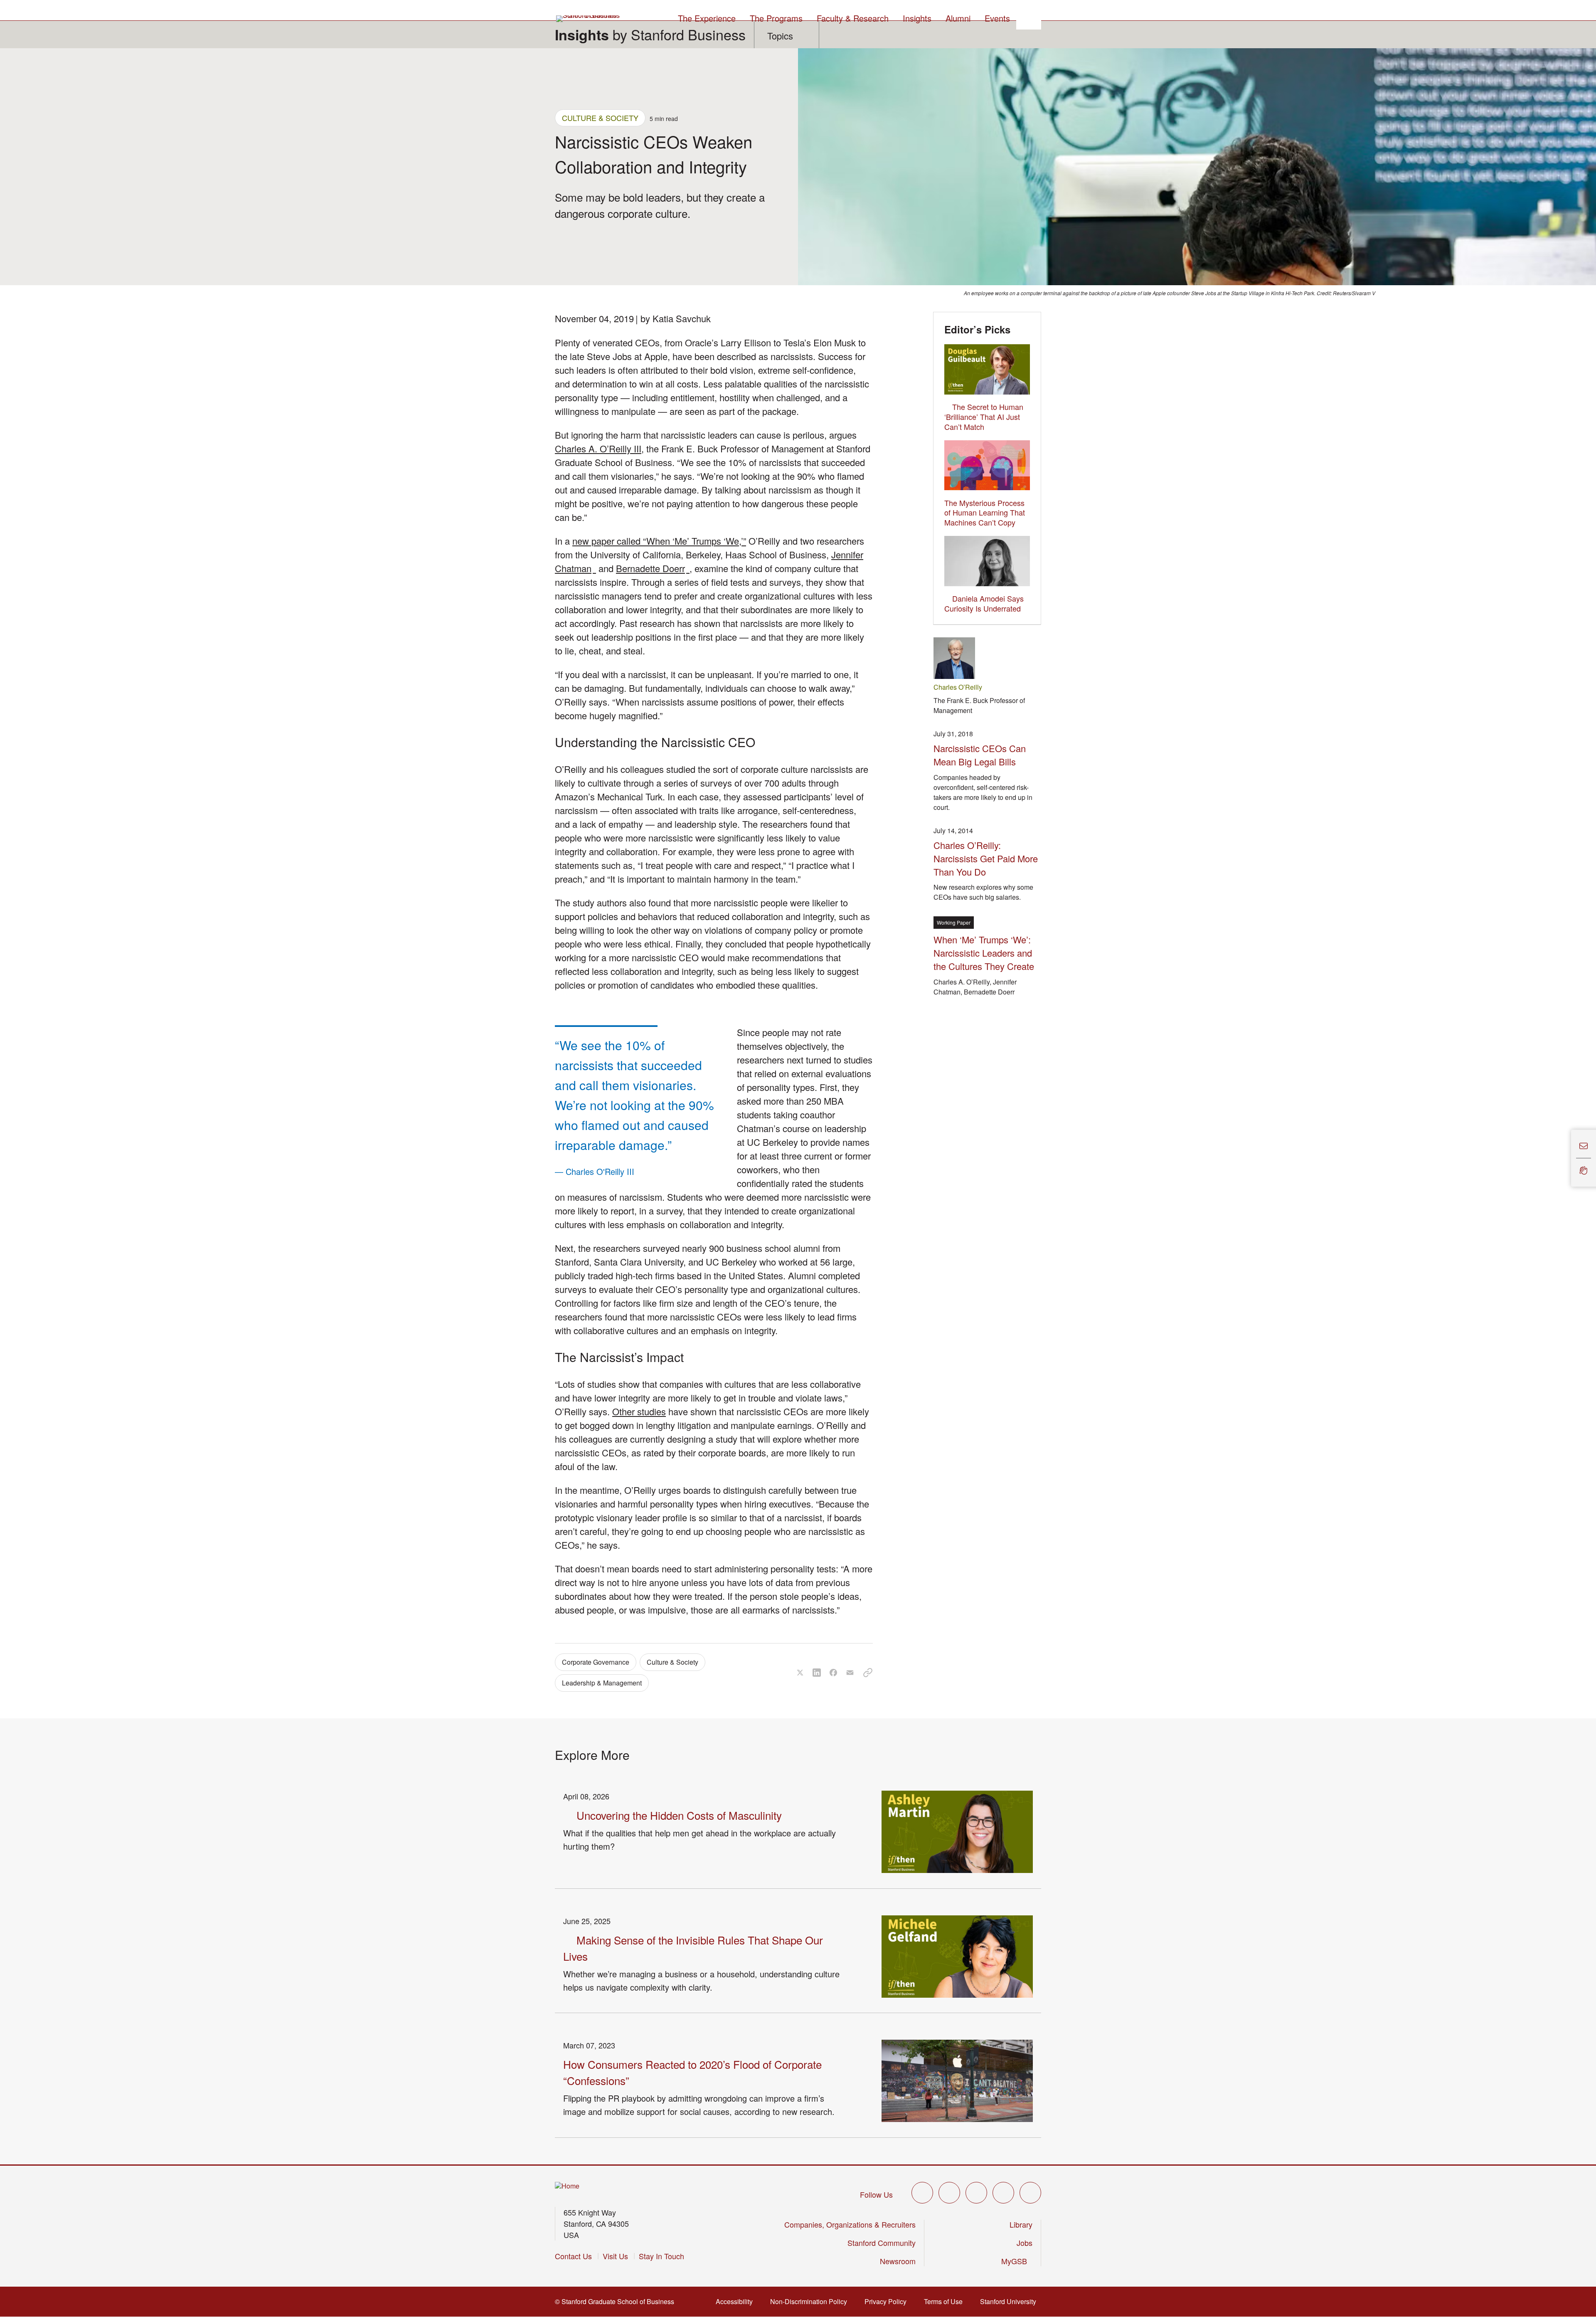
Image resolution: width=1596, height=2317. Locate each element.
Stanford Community (882, 2243)
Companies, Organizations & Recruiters (850, 2224)
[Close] (1566, 1158)
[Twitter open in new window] (922, 2193)
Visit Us (615, 2256)
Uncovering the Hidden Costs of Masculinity (679, 1815)
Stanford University (1011, 2301)
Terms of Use (946, 2301)
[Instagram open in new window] (976, 2193)
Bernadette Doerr (653, 568)
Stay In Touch (661, 2256)
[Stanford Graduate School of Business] (589, 19)
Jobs (1025, 2243)
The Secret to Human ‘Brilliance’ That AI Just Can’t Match (984, 417)
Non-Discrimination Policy (811, 2301)
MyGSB (1017, 2261)
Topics (780, 36)
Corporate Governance (596, 1662)
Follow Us (876, 2194)
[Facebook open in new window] (949, 2193)
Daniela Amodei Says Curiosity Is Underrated (984, 603)
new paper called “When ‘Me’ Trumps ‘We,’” (659, 541)
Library (1021, 2224)
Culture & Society (600, 118)
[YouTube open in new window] (1003, 2193)
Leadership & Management (602, 1683)
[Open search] (1029, 17)
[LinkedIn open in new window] (1030, 2193)
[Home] (567, 2186)
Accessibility (737, 2301)
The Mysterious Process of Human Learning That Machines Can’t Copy (985, 513)
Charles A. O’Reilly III (598, 448)
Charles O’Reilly (958, 687)
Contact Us (573, 2256)
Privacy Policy (888, 2301)
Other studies (639, 1411)
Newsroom (898, 2261)
